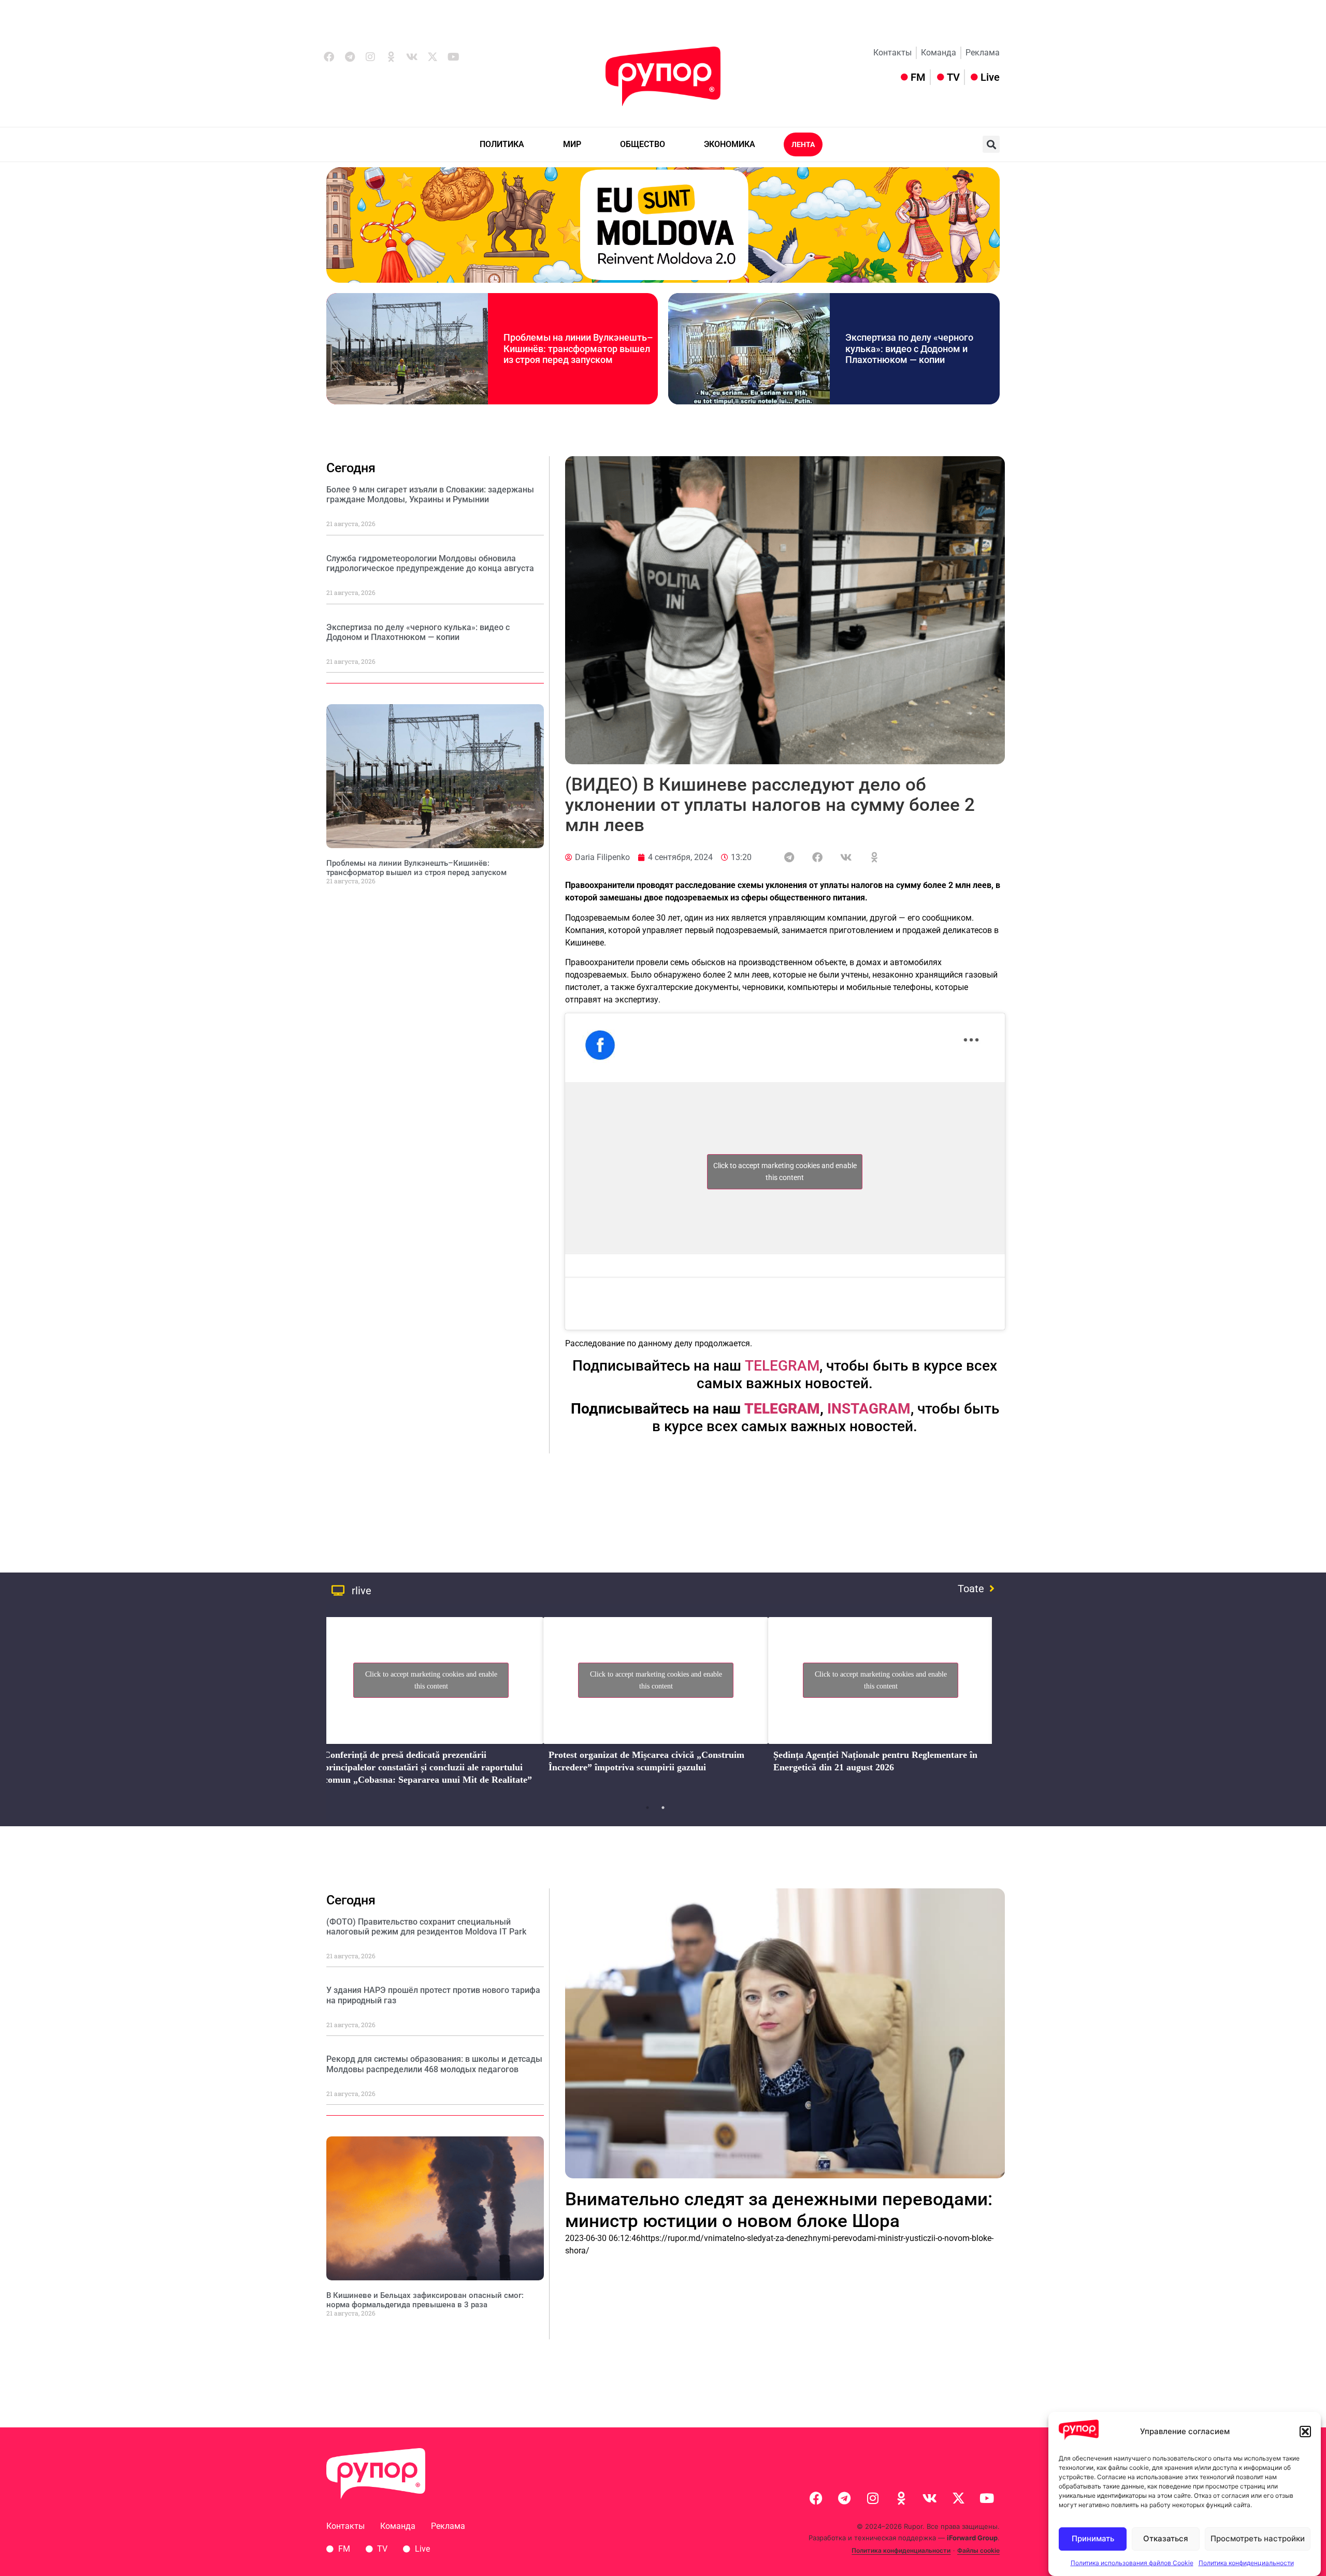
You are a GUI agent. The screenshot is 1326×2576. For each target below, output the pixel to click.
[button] (1305, 2432)
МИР (572, 144)
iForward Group (972, 2538)
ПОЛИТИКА (502, 144)
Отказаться (1166, 2539)
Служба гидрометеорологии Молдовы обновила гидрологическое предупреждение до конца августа (430, 563)
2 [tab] (663, 1808)
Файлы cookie (978, 2550)
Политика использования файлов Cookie (1132, 2563)
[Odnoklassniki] (391, 57)
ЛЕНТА (803, 144)
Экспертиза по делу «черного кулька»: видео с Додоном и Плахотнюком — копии (909, 348)
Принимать (1093, 2539)
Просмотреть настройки (1258, 2539)
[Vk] (412, 57)
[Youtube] (453, 57)
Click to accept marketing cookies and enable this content (785, 1171)
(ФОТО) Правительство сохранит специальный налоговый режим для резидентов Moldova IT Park (426, 1927)
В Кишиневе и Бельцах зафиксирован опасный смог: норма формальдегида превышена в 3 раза (425, 2300)
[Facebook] (329, 57)
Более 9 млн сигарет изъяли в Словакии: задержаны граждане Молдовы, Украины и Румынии (430, 494)
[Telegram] (350, 57)
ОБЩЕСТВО (643, 144)
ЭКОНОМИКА (730, 144)
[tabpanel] (431, 1704)
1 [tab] (647, 1808)
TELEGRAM (782, 1366)
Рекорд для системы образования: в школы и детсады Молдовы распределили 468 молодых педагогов (434, 2064)
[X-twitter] (433, 57)
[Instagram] (370, 57)
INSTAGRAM (869, 1409)
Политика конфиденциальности (1246, 2563)
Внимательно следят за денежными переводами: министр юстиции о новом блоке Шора (779, 2210)
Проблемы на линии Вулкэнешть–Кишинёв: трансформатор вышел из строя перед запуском (578, 348)
